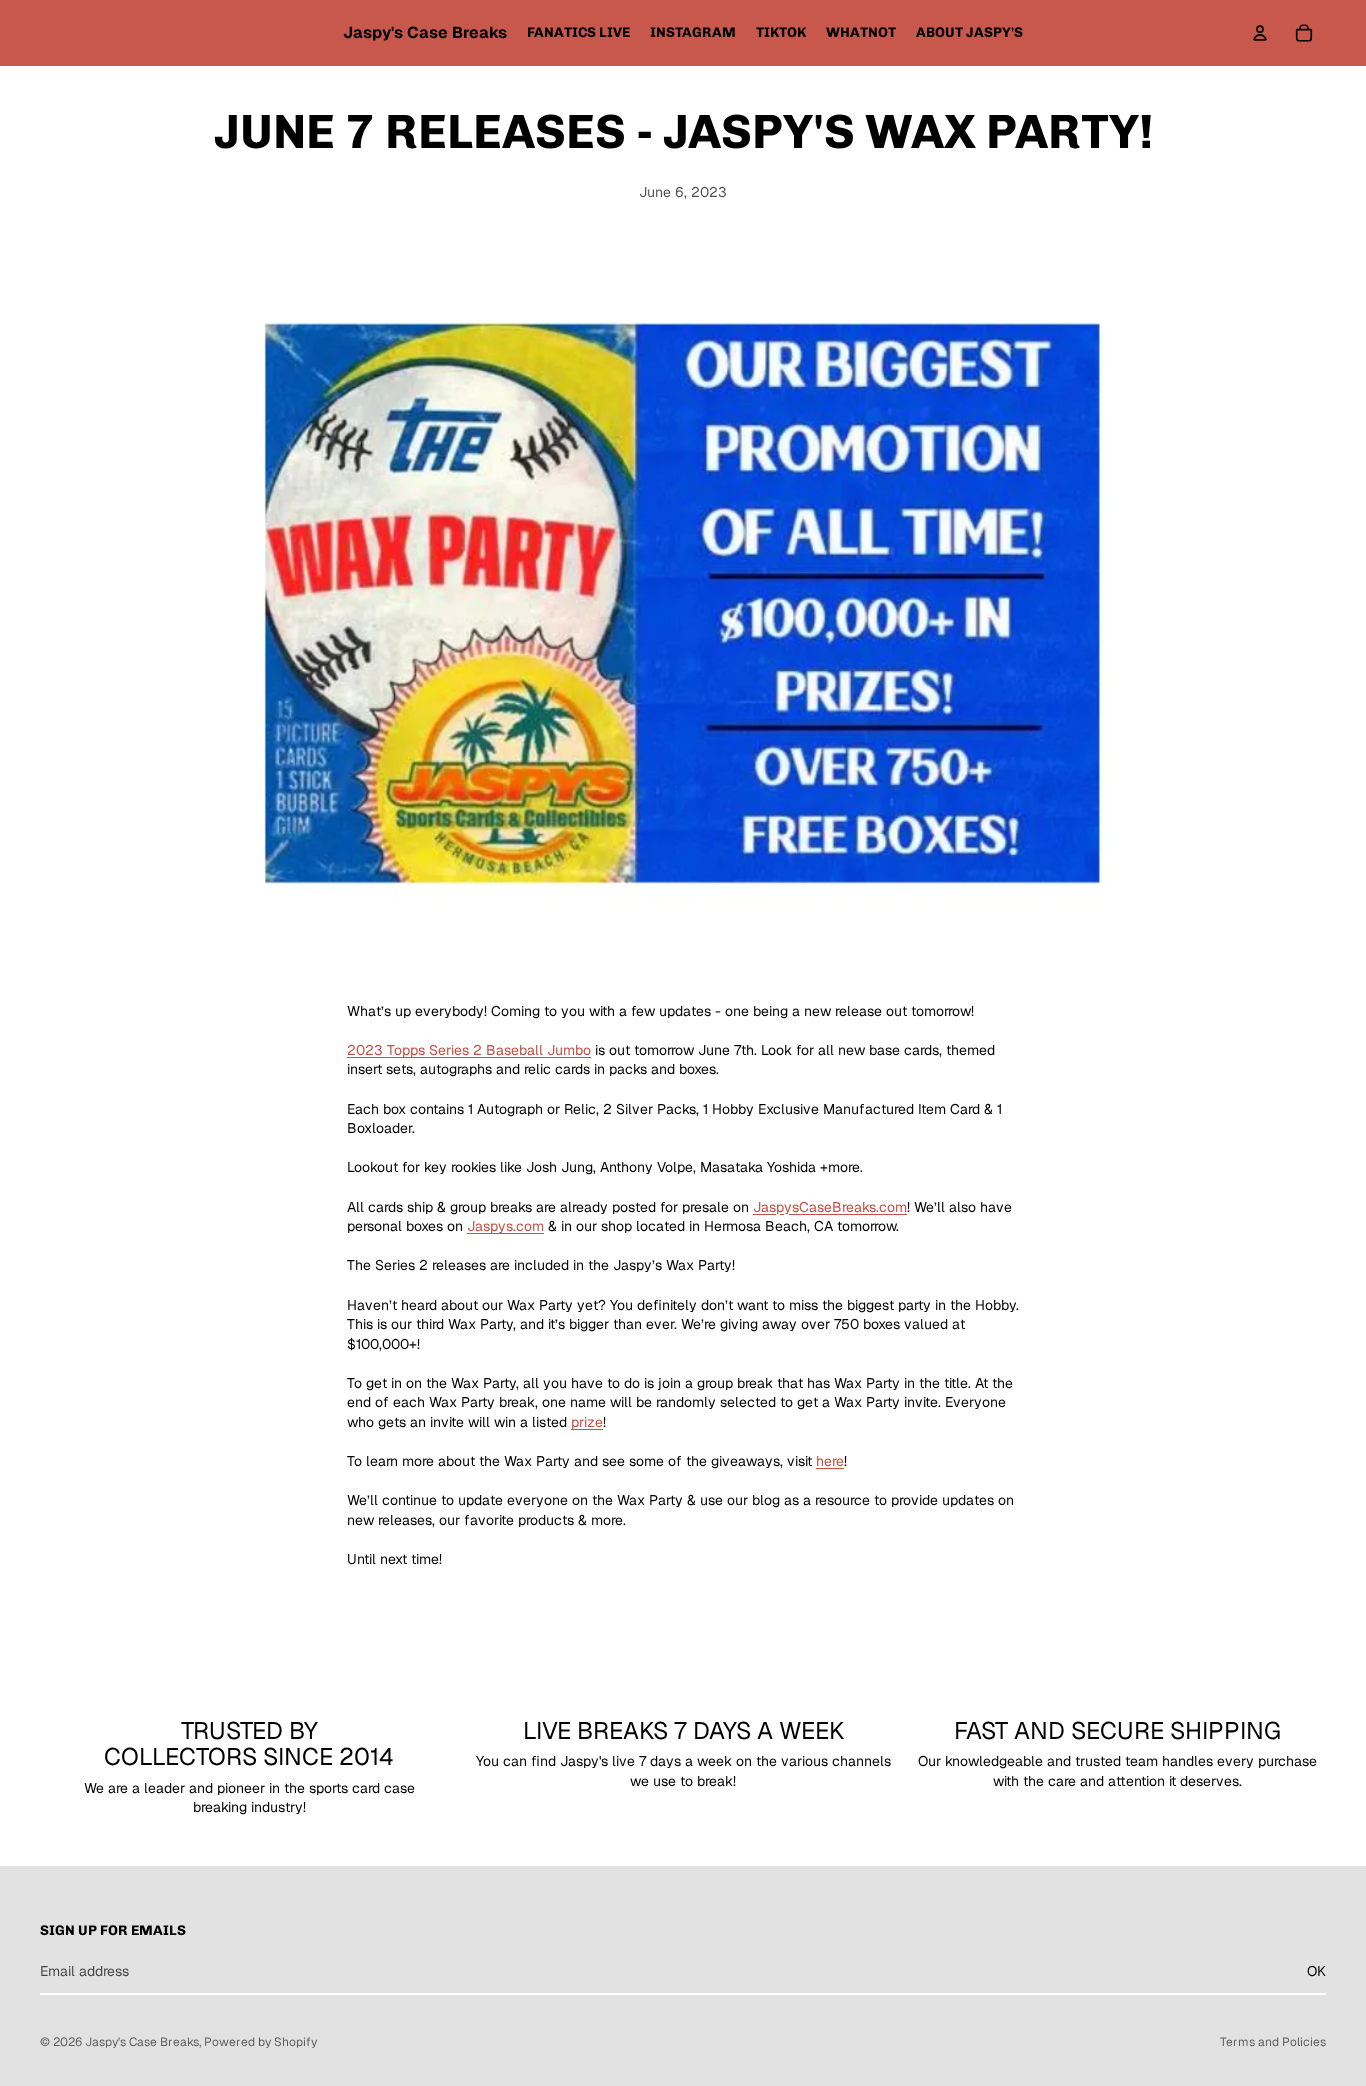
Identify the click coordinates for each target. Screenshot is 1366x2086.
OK (1316, 1971)
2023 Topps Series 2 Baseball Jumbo (469, 1050)
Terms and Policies (1273, 2042)
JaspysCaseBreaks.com (830, 1207)
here (830, 1461)
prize (587, 1422)
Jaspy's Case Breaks (142, 2042)
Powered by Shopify (260, 2042)
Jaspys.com (505, 1226)
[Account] (1260, 33)
